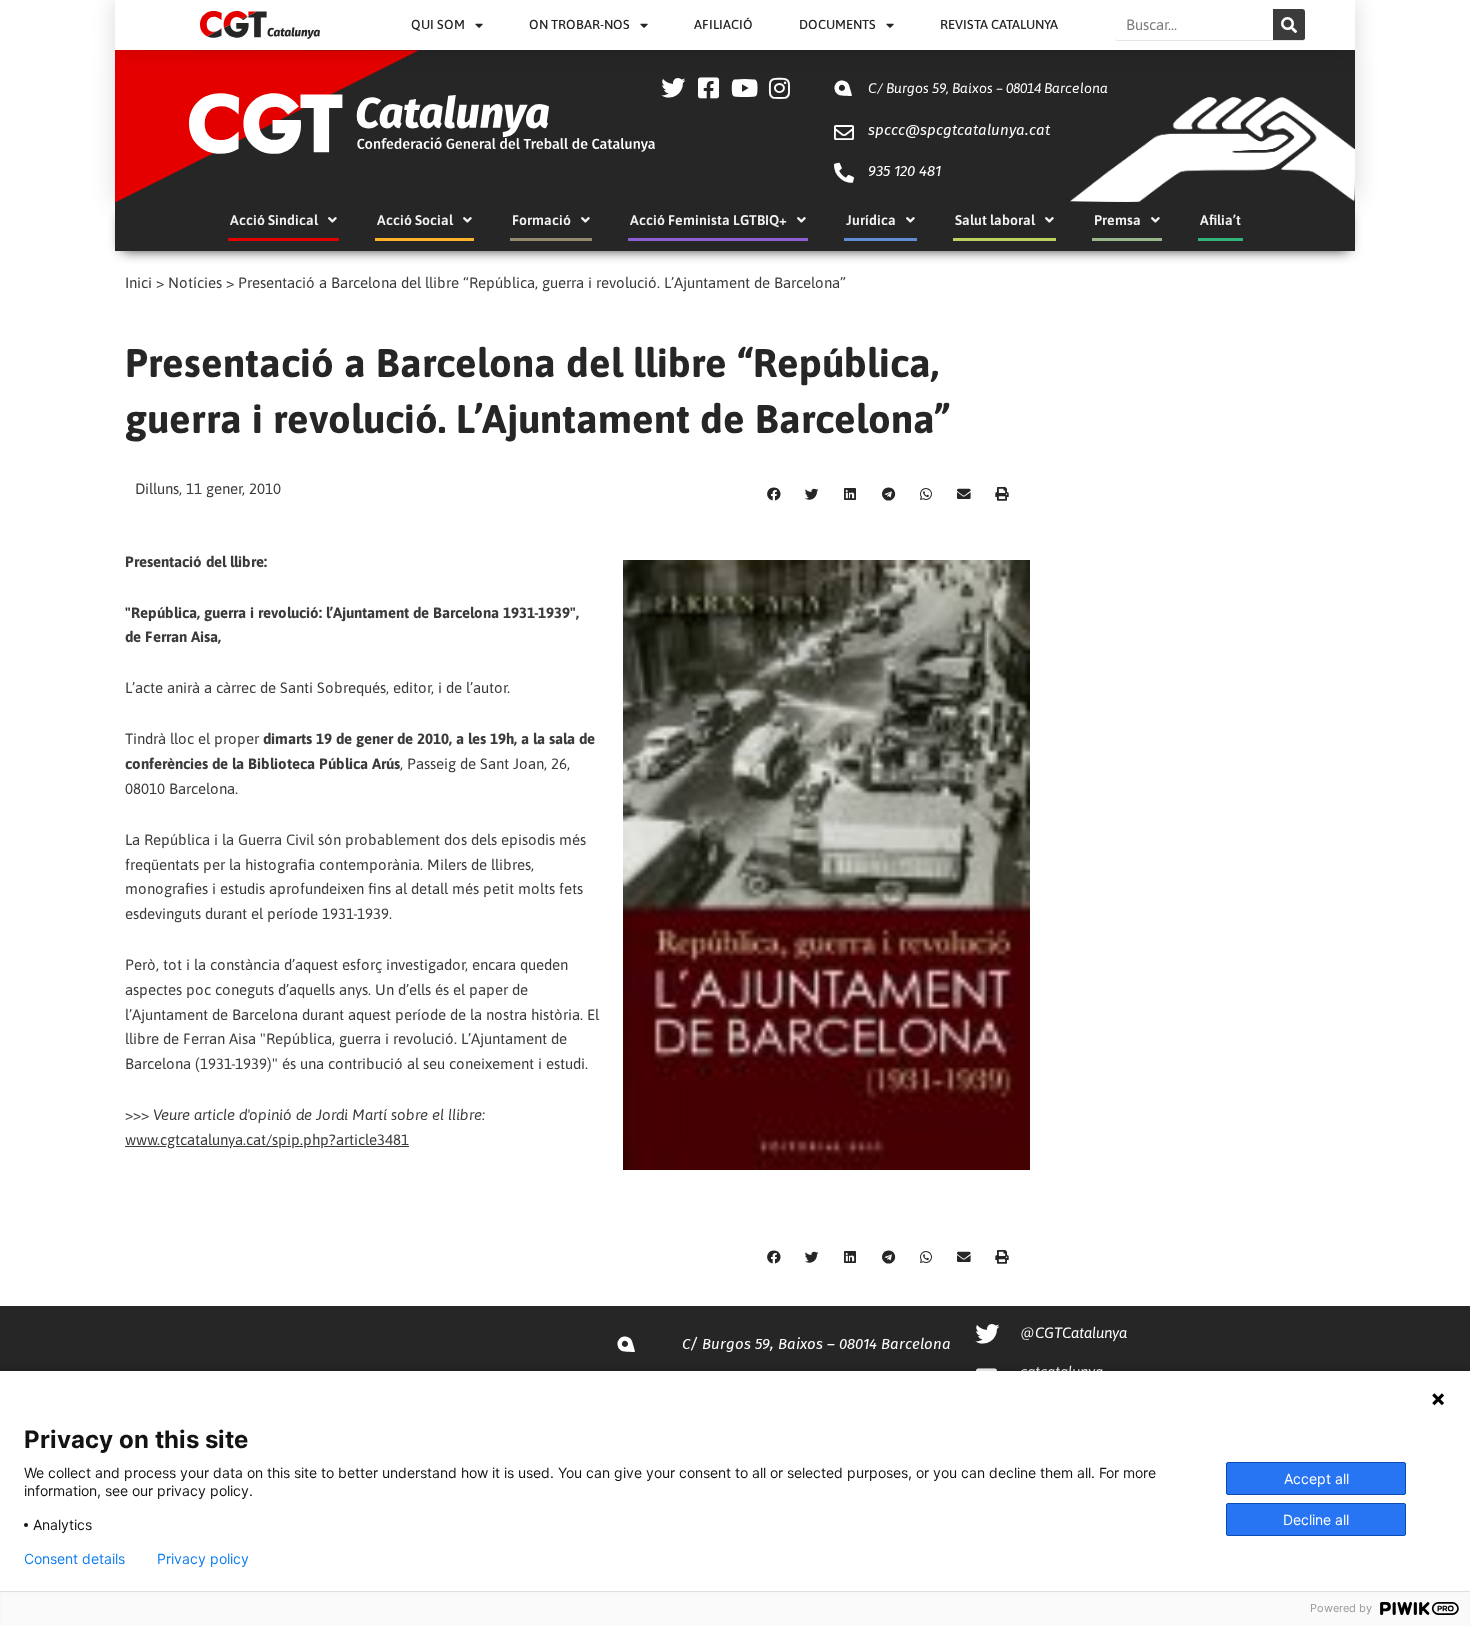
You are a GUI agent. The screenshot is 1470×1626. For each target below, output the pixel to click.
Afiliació (723, 24)
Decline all (1316, 1519)
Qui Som (438, 24)
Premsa (1117, 220)
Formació (541, 220)
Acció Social (415, 220)
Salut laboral (995, 220)
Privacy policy (203, 1559)
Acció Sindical (274, 220)
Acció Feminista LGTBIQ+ (708, 220)
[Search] (1289, 24)
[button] (774, 495)
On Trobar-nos (579, 24)
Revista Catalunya (999, 24)
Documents (837, 24)
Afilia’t (1220, 220)
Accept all (1316, 1478)
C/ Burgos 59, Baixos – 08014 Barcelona (988, 88)
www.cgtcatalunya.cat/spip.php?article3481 (267, 1139)
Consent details (74, 1559)
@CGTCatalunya (1073, 1332)
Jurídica (871, 220)
